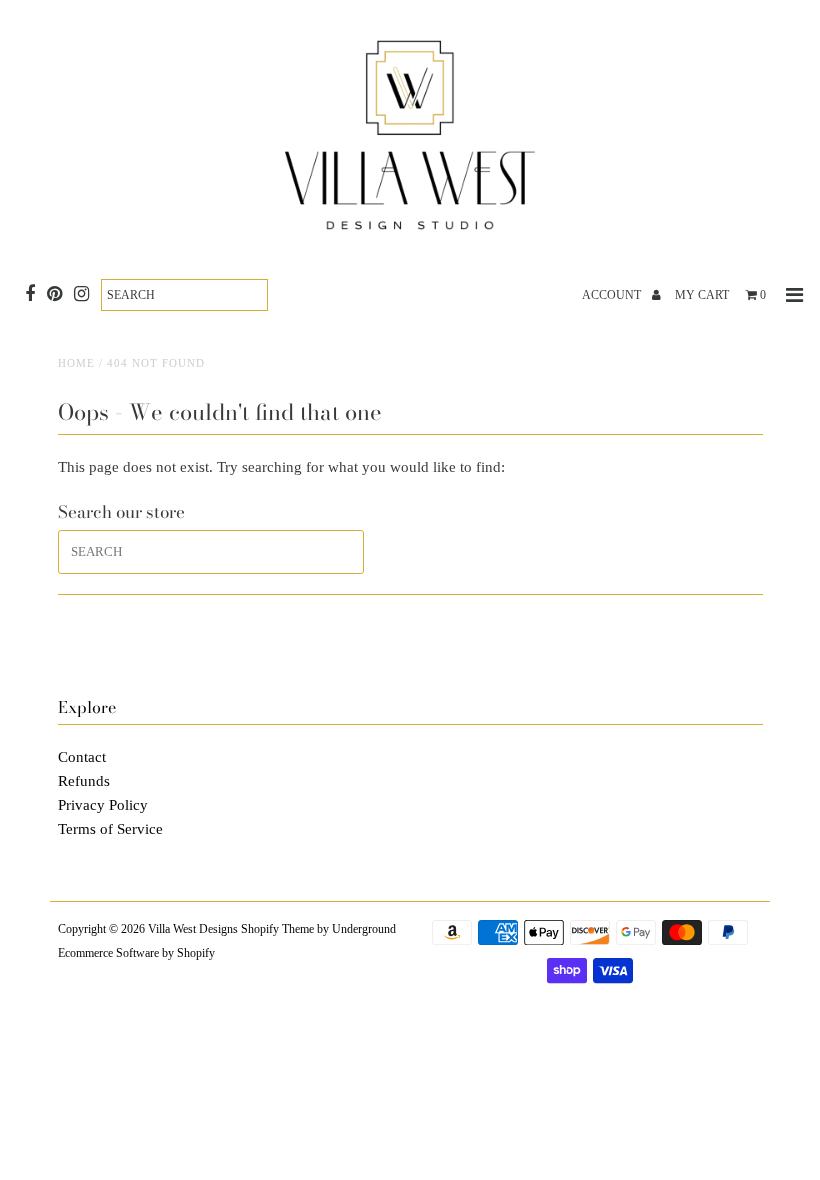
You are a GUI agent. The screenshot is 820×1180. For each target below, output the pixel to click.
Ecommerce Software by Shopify (136, 953)
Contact (82, 757)
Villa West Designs (193, 929)
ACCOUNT (613, 295)
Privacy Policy (103, 805)
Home (76, 363)
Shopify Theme (277, 929)
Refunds (84, 781)
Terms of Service (110, 829)
